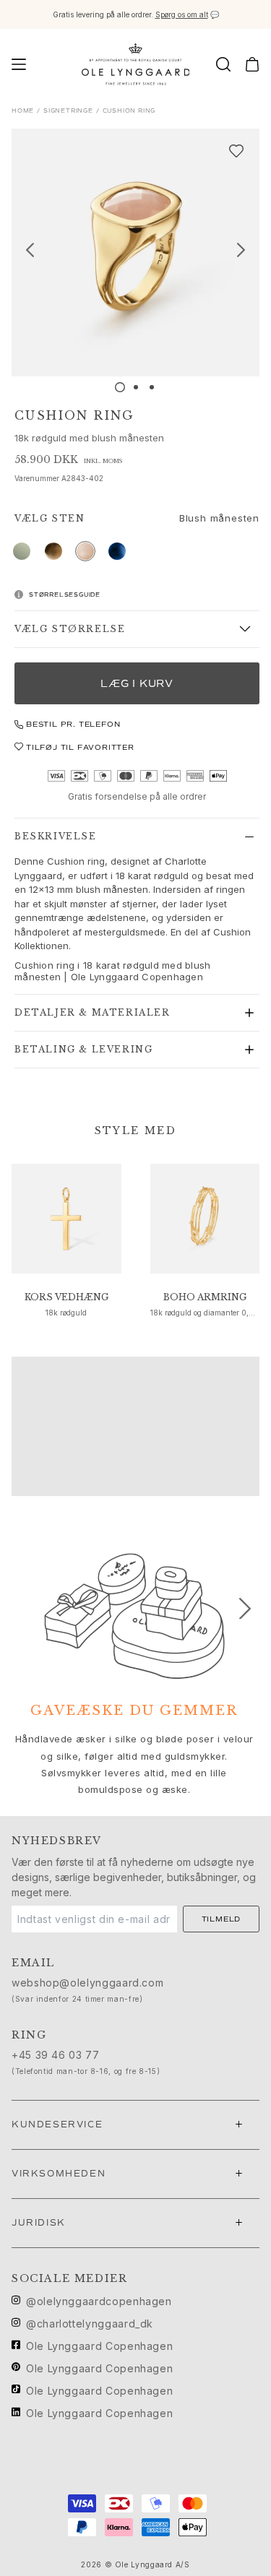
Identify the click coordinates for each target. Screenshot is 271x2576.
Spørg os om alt (182, 14)
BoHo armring (205, 1297)
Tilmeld (221, 1919)
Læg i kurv (137, 684)
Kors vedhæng (66, 1297)
